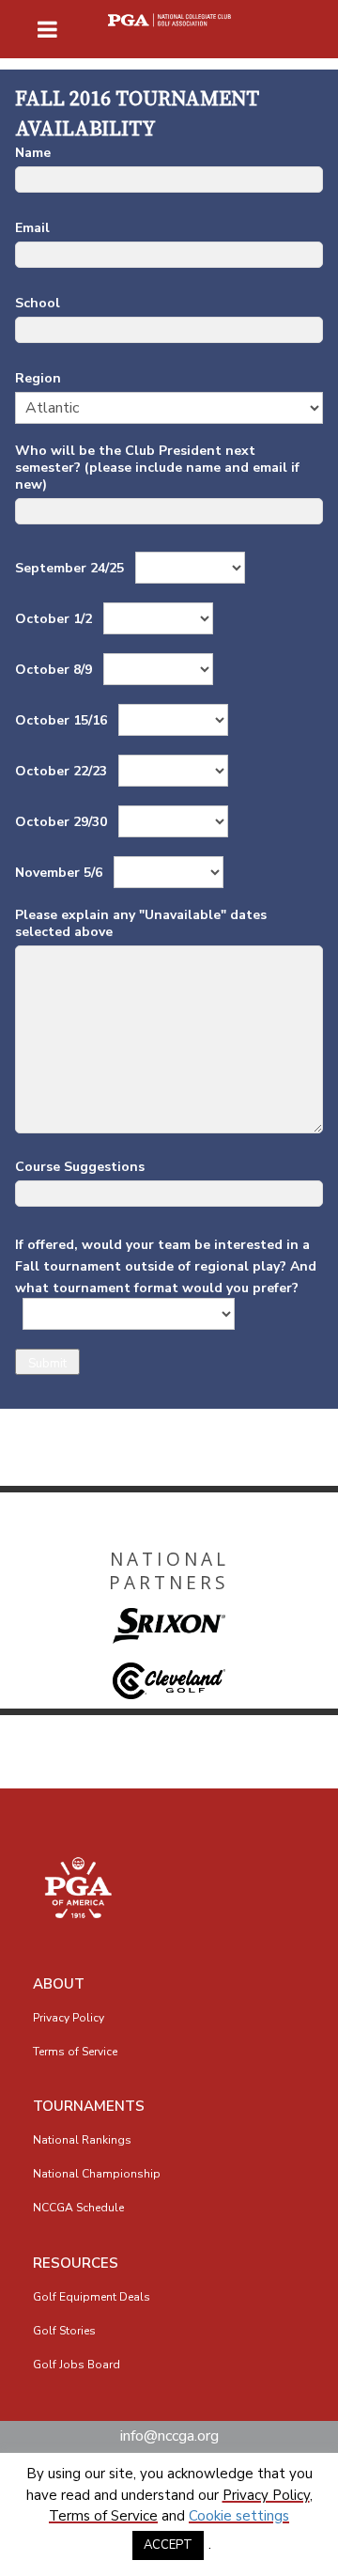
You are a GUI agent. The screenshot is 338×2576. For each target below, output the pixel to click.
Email (32, 228)
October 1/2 (55, 619)
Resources (76, 2263)
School (38, 304)
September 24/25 (71, 568)
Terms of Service (75, 2052)
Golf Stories (64, 2331)
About (59, 1984)
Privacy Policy (69, 2018)
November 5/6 (61, 873)
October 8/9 (55, 670)
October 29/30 (63, 822)
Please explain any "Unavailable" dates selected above (141, 924)
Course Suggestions (80, 1167)
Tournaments (89, 2106)
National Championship (97, 2174)
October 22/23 (63, 771)
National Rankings (82, 2140)
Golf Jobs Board (77, 2365)
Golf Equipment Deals (92, 2297)
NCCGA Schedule (78, 2208)
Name (33, 153)
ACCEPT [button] (168, 2545)
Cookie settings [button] (239, 2516)
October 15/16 (63, 720)
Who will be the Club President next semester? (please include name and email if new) (157, 468)
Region (38, 379)
